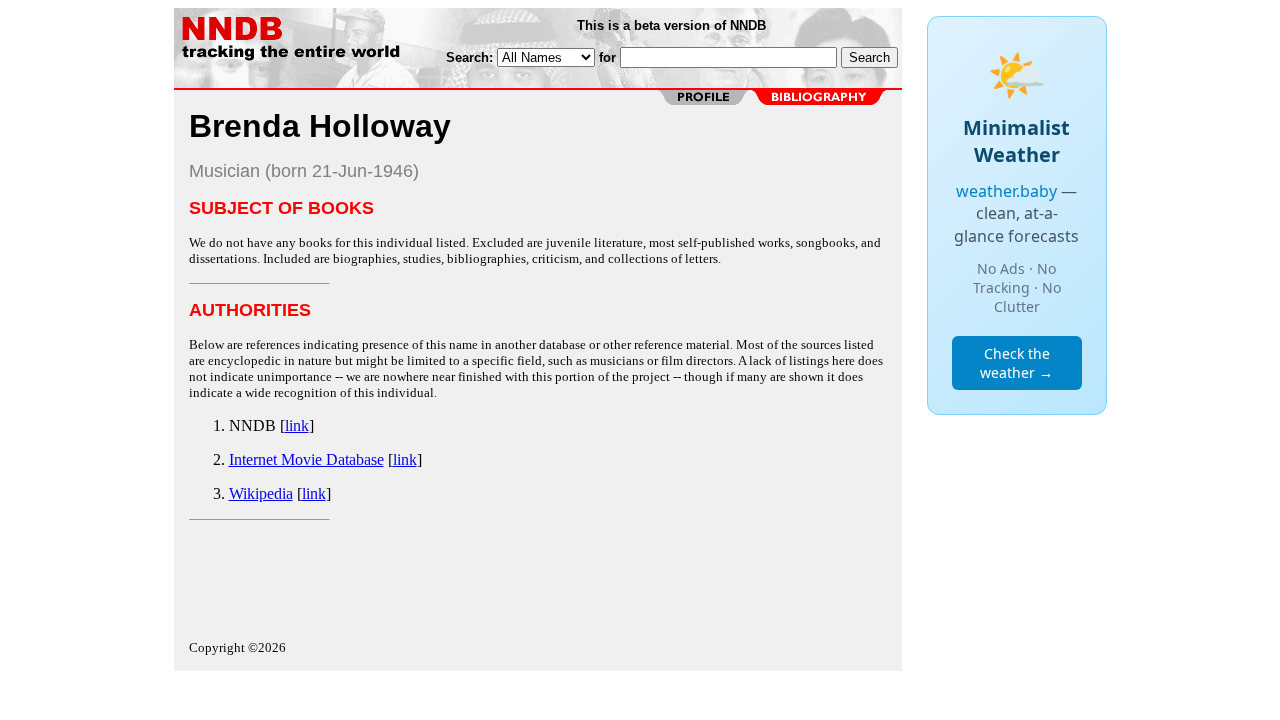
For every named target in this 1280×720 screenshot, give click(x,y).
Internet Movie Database (306, 459)
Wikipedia (261, 493)
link (297, 425)
